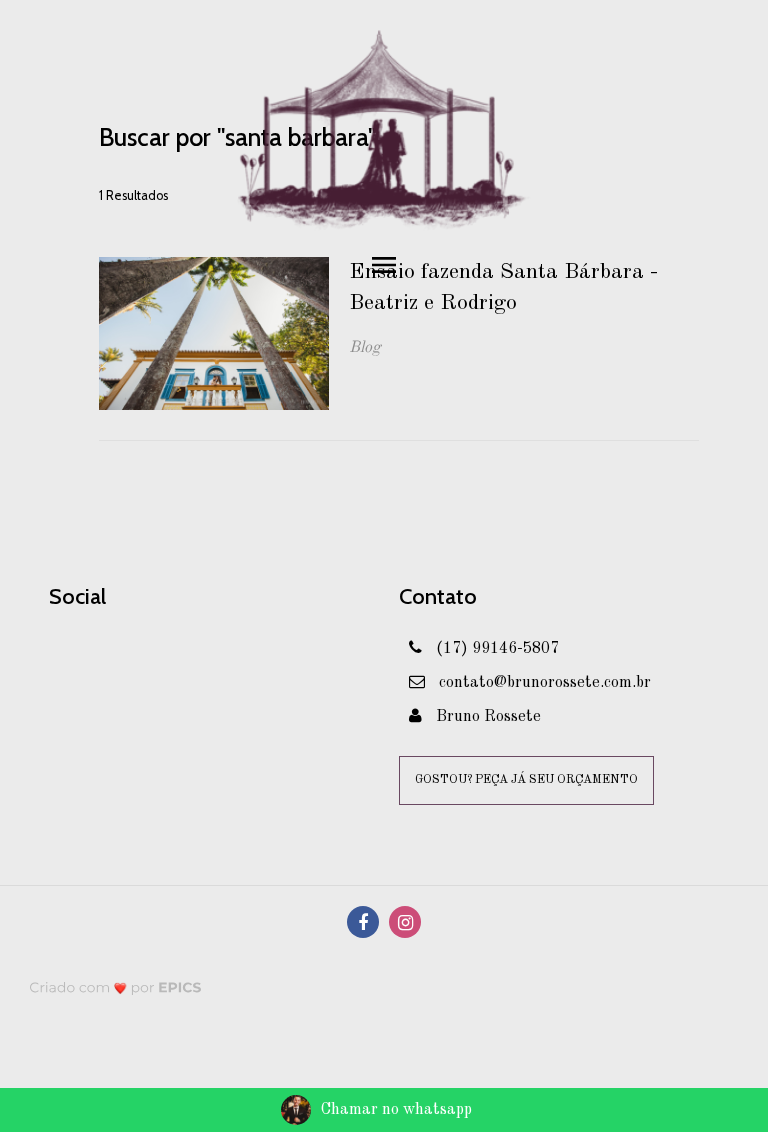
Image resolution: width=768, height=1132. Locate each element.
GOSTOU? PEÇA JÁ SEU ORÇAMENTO (526, 780)
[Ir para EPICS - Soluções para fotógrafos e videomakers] (115, 986)
